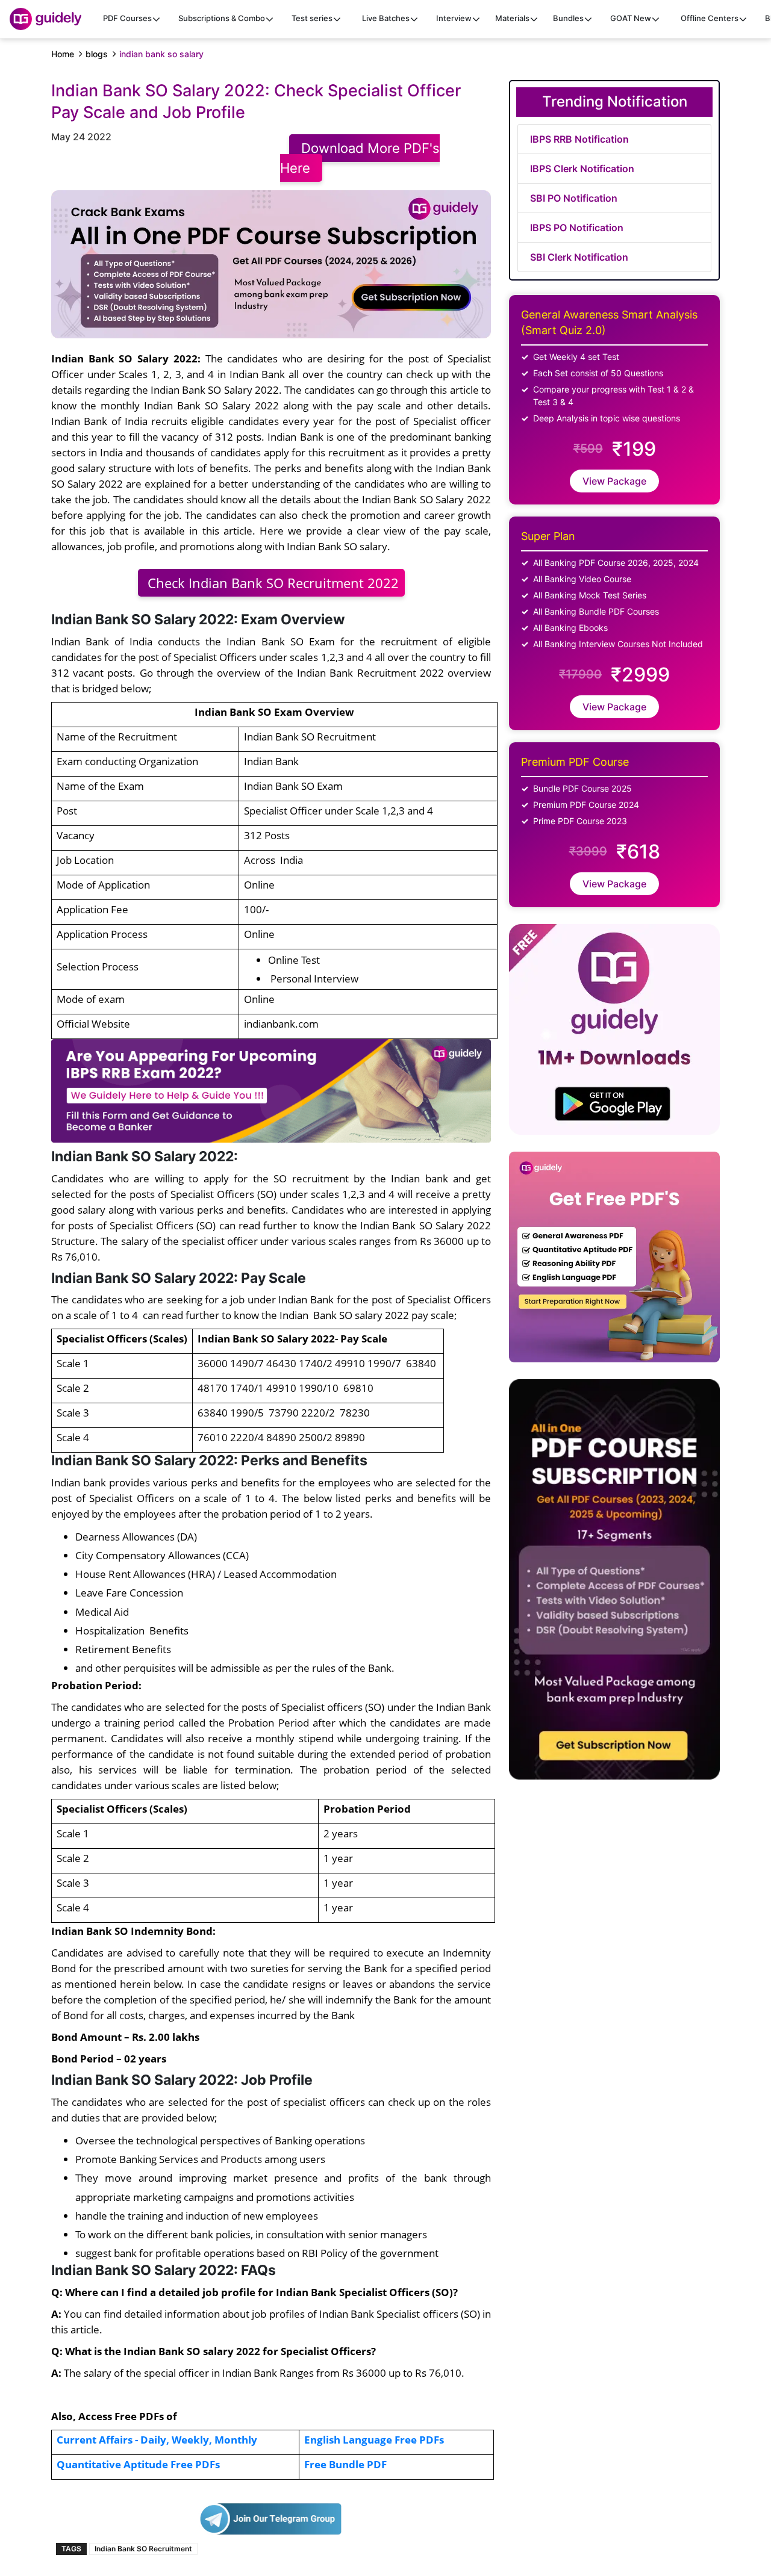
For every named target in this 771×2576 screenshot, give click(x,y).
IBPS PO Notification (577, 228)
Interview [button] (454, 18)
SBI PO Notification (574, 198)
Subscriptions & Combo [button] (222, 18)
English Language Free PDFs (374, 2439)
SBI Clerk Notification (579, 257)
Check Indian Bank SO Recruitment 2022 (271, 583)
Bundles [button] (568, 18)
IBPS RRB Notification (579, 139)
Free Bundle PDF (345, 2464)
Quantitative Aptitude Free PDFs (138, 2464)
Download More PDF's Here (360, 158)
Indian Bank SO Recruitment (143, 2549)
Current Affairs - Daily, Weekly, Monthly (157, 2439)
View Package (614, 481)
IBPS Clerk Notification (582, 169)
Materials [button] (512, 18)
